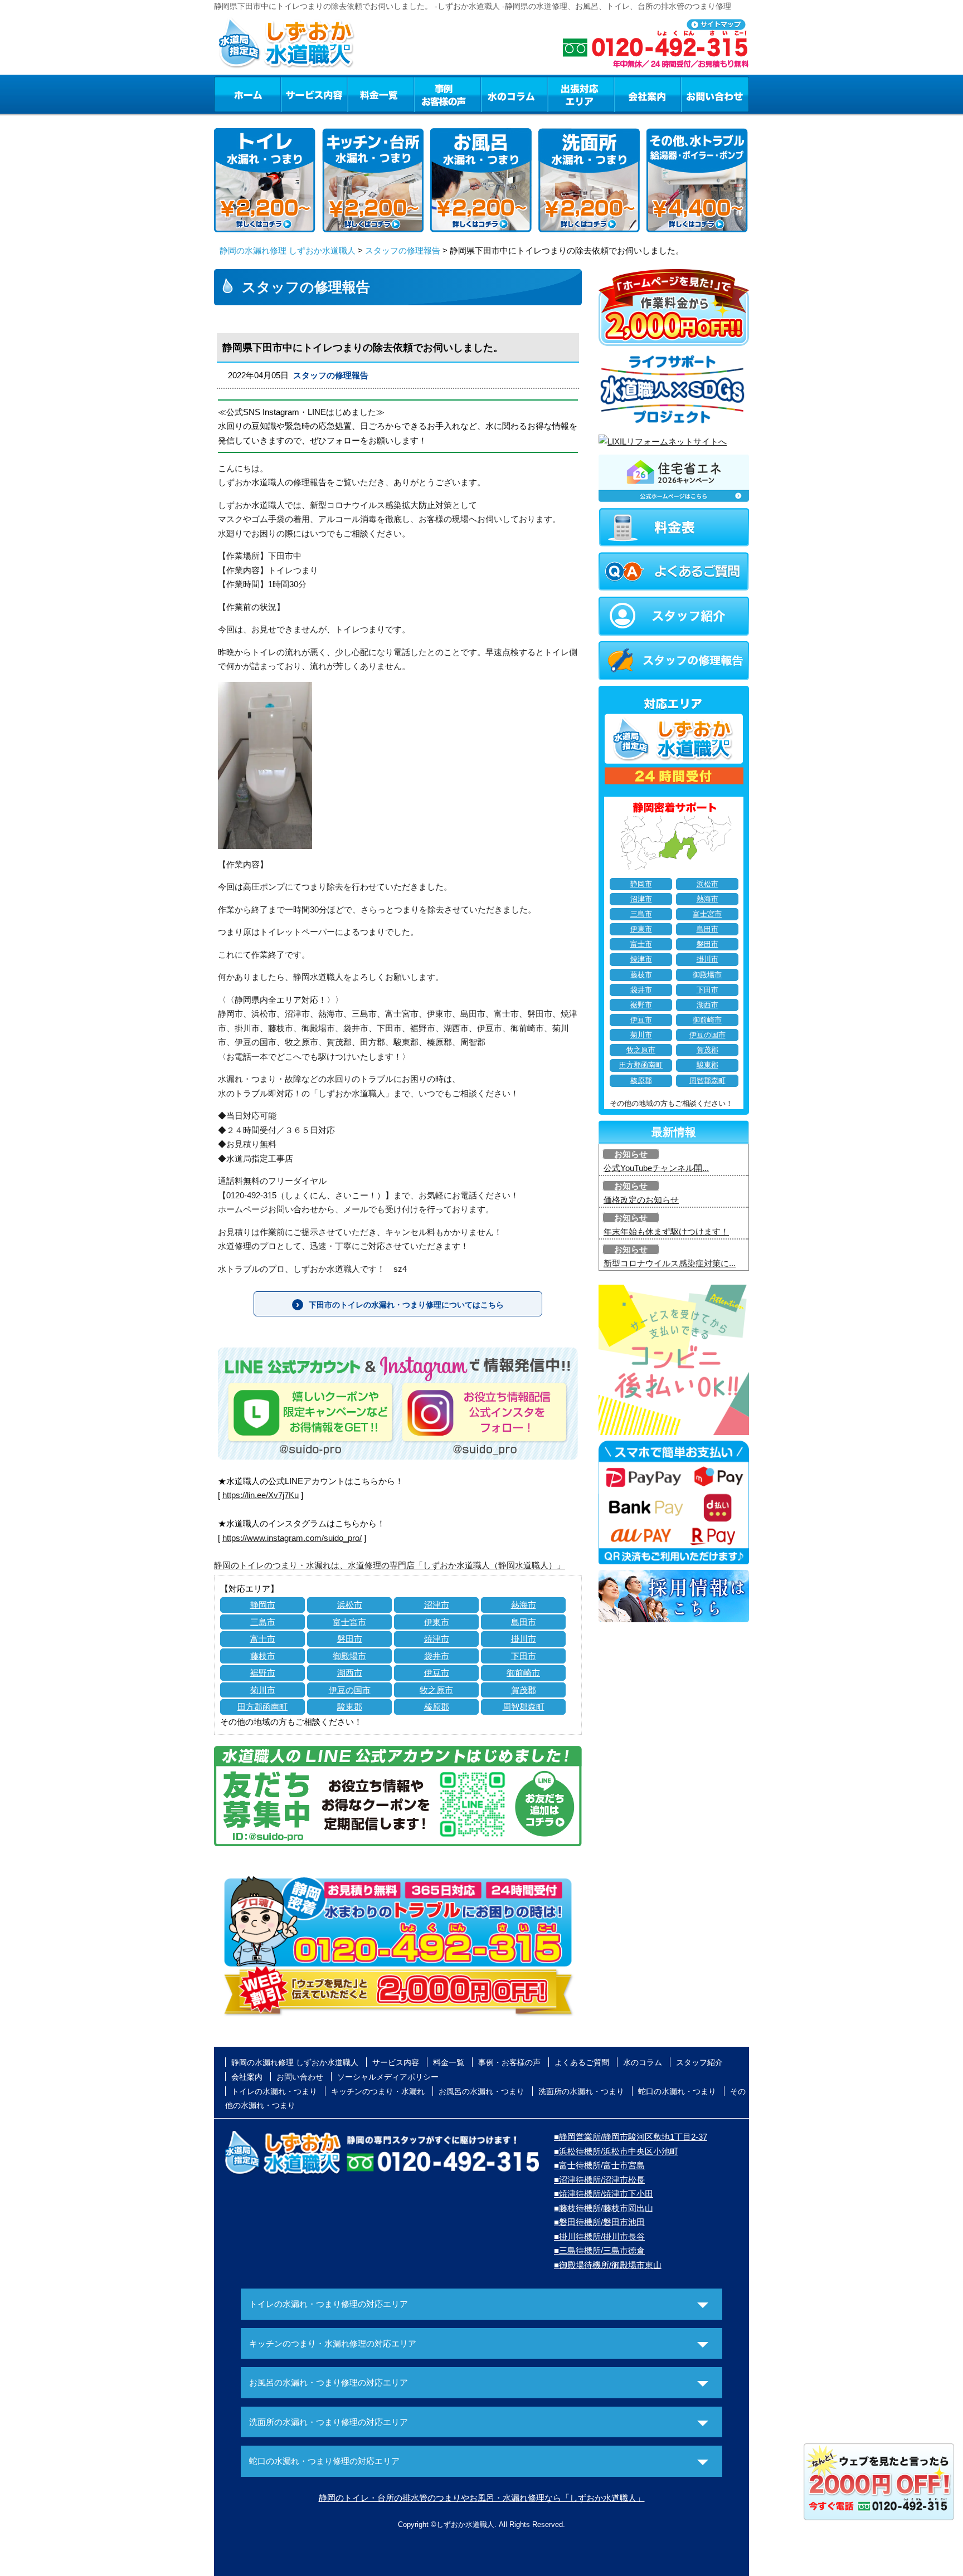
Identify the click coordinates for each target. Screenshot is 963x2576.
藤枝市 (263, 1656)
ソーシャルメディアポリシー (388, 2077)
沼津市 (437, 1605)
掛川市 (524, 1639)
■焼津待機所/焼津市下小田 (604, 2194)
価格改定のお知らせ (641, 1200)
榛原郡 (437, 1707)
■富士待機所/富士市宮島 (599, 2165)
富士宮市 (349, 1622)
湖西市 (350, 1673)
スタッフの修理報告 (403, 250)
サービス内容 (314, 94)
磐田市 (350, 1639)
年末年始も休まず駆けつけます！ (666, 1231)
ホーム (247, 94)
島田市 (524, 1622)
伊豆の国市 (350, 1690)
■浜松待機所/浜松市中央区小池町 (616, 2151)
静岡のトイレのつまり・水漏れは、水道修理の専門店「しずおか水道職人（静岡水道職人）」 (390, 1565)
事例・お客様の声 (448, 94)
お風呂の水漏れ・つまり (481, 2091)
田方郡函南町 (262, 1707)
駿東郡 (350, 1707)
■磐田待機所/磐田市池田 (599, 2222)
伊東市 (437, 1622)
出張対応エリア (581, 94)
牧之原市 (436, 1690)
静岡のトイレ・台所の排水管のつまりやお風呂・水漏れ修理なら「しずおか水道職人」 (482, 2498)
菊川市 (263, 1690)
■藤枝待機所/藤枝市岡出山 (604, 2208)
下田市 (524, 1656)
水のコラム (514, 94)
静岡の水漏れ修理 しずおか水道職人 (288, 250)
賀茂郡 (524, 1690)
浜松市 (350, 1605)
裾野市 (263, 1673)
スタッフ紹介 (699, 2062)
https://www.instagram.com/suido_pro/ (292, 1538)
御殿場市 (349, 1656)
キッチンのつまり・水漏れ (378, 2091)
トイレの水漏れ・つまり (274, 2091)
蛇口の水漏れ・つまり (677, 2091)
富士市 (263, 1639)
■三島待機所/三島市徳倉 (599, 2250)
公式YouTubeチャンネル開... (656, 1168)
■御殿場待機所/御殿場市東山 (608, 2265)
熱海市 (524, 1605)
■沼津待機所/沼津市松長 (599, 2180)
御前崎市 (523, 1673)
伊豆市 (437, 1673)
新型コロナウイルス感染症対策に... (670, 1263)
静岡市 (263, 1605)
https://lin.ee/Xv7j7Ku (261, 1495)
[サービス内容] (294, 94)
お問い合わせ (715, 94)
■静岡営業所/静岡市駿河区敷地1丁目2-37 (631, 2137)
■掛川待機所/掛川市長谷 (599, 2236)
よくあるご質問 (582, 2062)
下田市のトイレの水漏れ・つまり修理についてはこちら (406, 1305)
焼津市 (437, 1639)
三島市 (263, 1622)
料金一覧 (381, 94)
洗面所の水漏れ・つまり (581, 2091)
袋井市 (437, 1656)
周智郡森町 (524, 1707)
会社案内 (648, 94)
